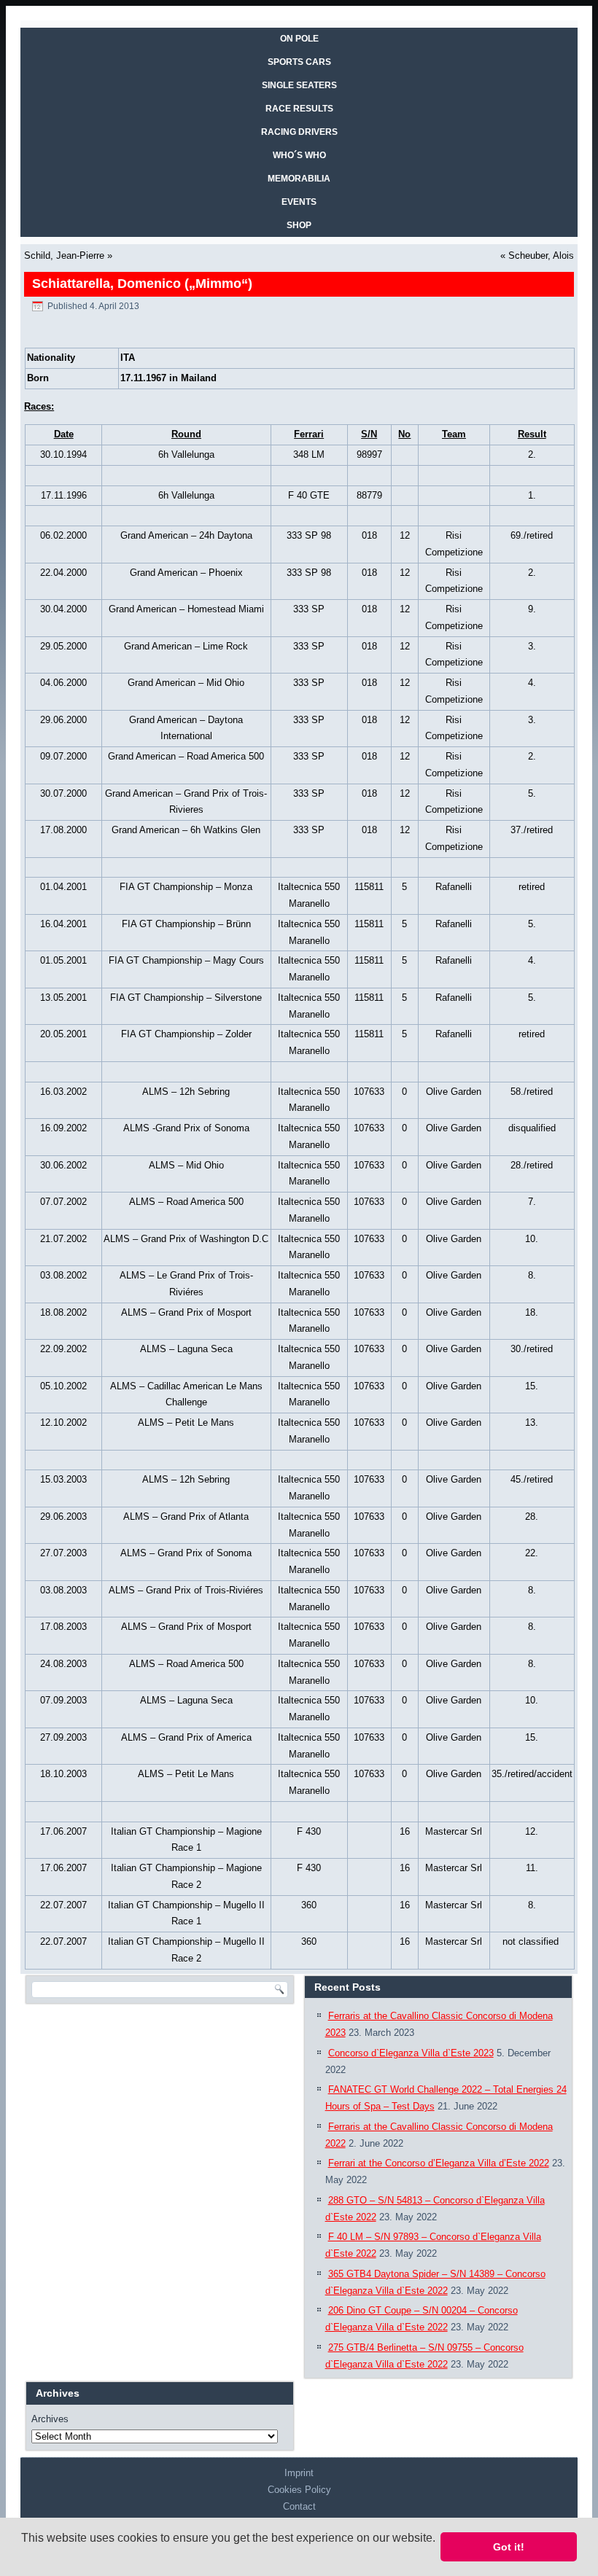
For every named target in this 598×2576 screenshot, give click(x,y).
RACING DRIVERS (299, 132)
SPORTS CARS (299, 62)
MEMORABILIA (299, 179)
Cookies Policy (299, 2490)
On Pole (299, 39)
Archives (50, 2419)
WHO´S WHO (299, 155)
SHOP (299, 225)
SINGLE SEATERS (299, 85)
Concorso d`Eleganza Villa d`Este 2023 (411, 2053)
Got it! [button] (509, 2547)
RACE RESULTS (299, 109)
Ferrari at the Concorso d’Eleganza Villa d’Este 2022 (439, 2163)
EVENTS (299, 202)
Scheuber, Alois (541, 255)
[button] (23, 2557)
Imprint (299, 2473)
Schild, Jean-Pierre (64, 255)
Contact (299, 2506)
